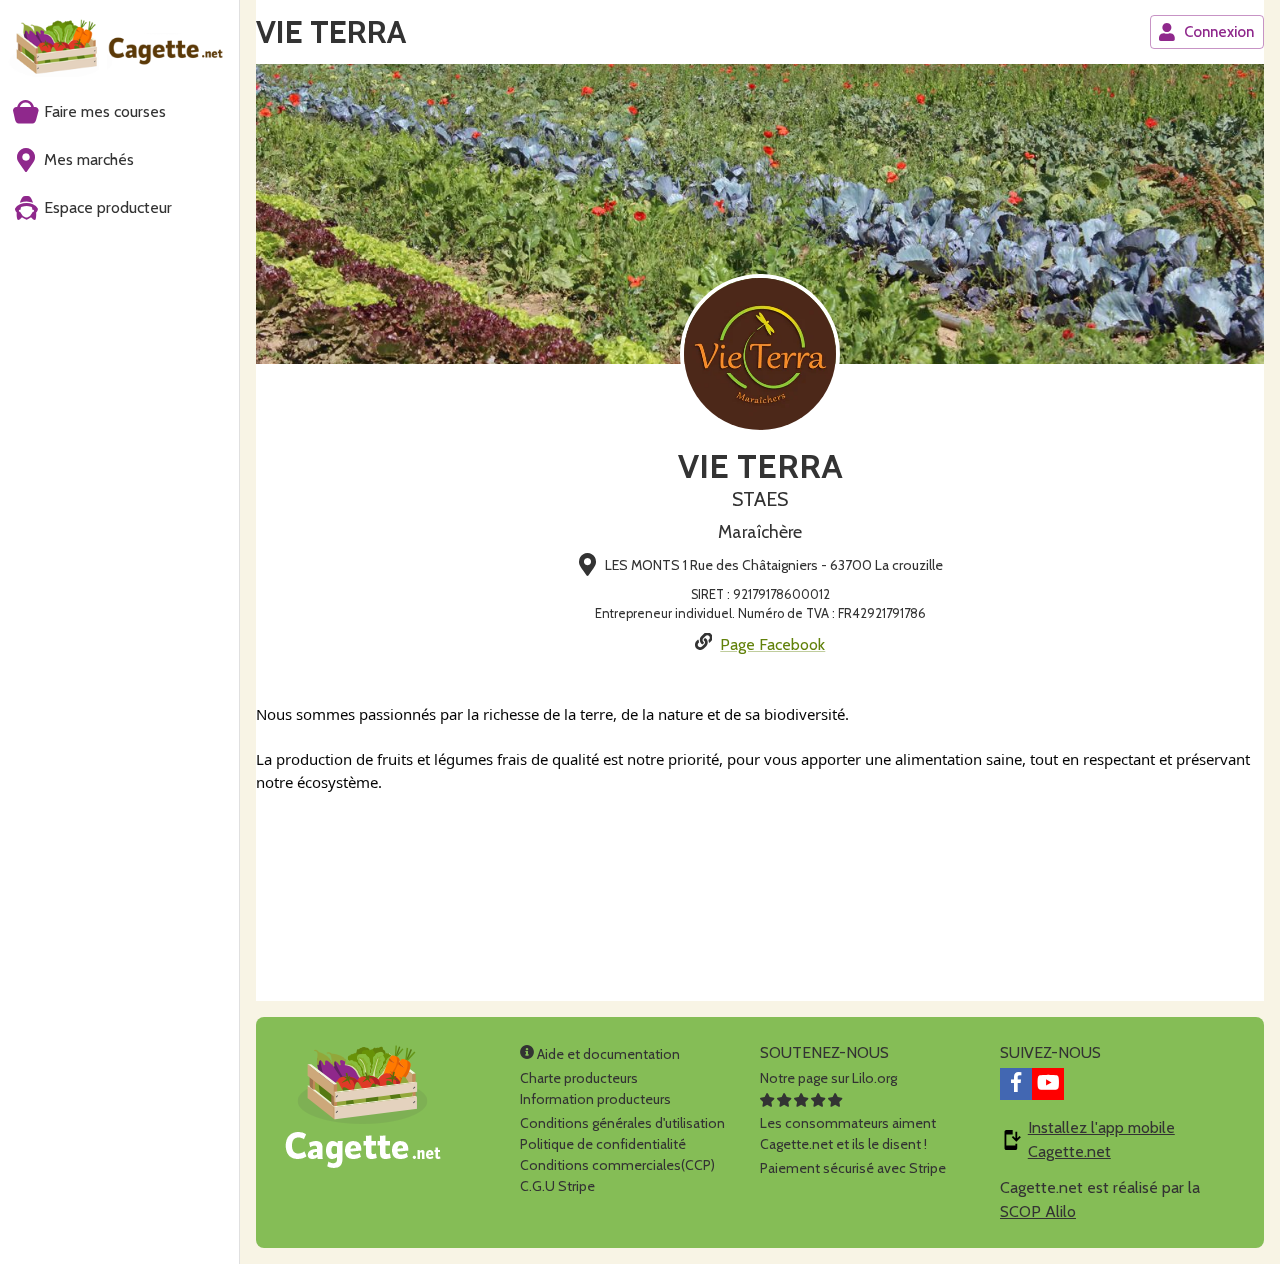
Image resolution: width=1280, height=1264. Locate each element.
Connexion (1219, 32)
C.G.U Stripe (557, 1186)
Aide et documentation (607, 1054)
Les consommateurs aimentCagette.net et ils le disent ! (848, 1133)
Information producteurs (595, 1099)
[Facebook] (1016, 1084)
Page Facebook (772, 644)
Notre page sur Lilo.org (828, 1078)
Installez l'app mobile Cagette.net (1101, 1139)
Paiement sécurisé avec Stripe (853, 1168)
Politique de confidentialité (603, 1144)
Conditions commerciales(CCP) (617, 1165)
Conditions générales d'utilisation (622, 1123)
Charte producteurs (579, 1078)
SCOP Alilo (1038, 1211)
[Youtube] (1048, 1084)
